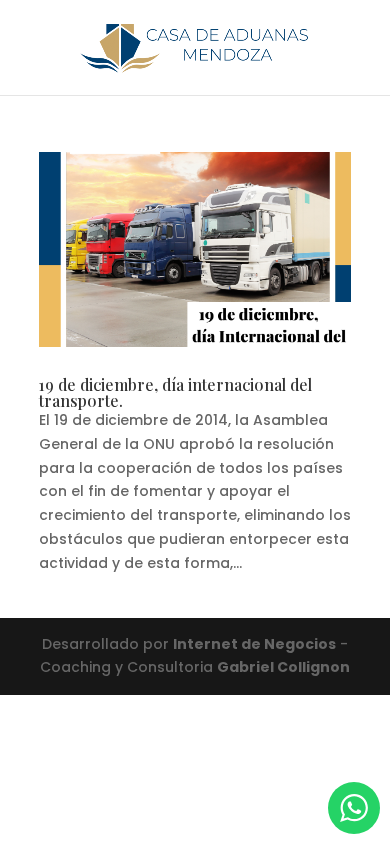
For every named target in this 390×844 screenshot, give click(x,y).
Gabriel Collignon (283, 667)
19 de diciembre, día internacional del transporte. (175, 392)
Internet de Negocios (254, 644)
